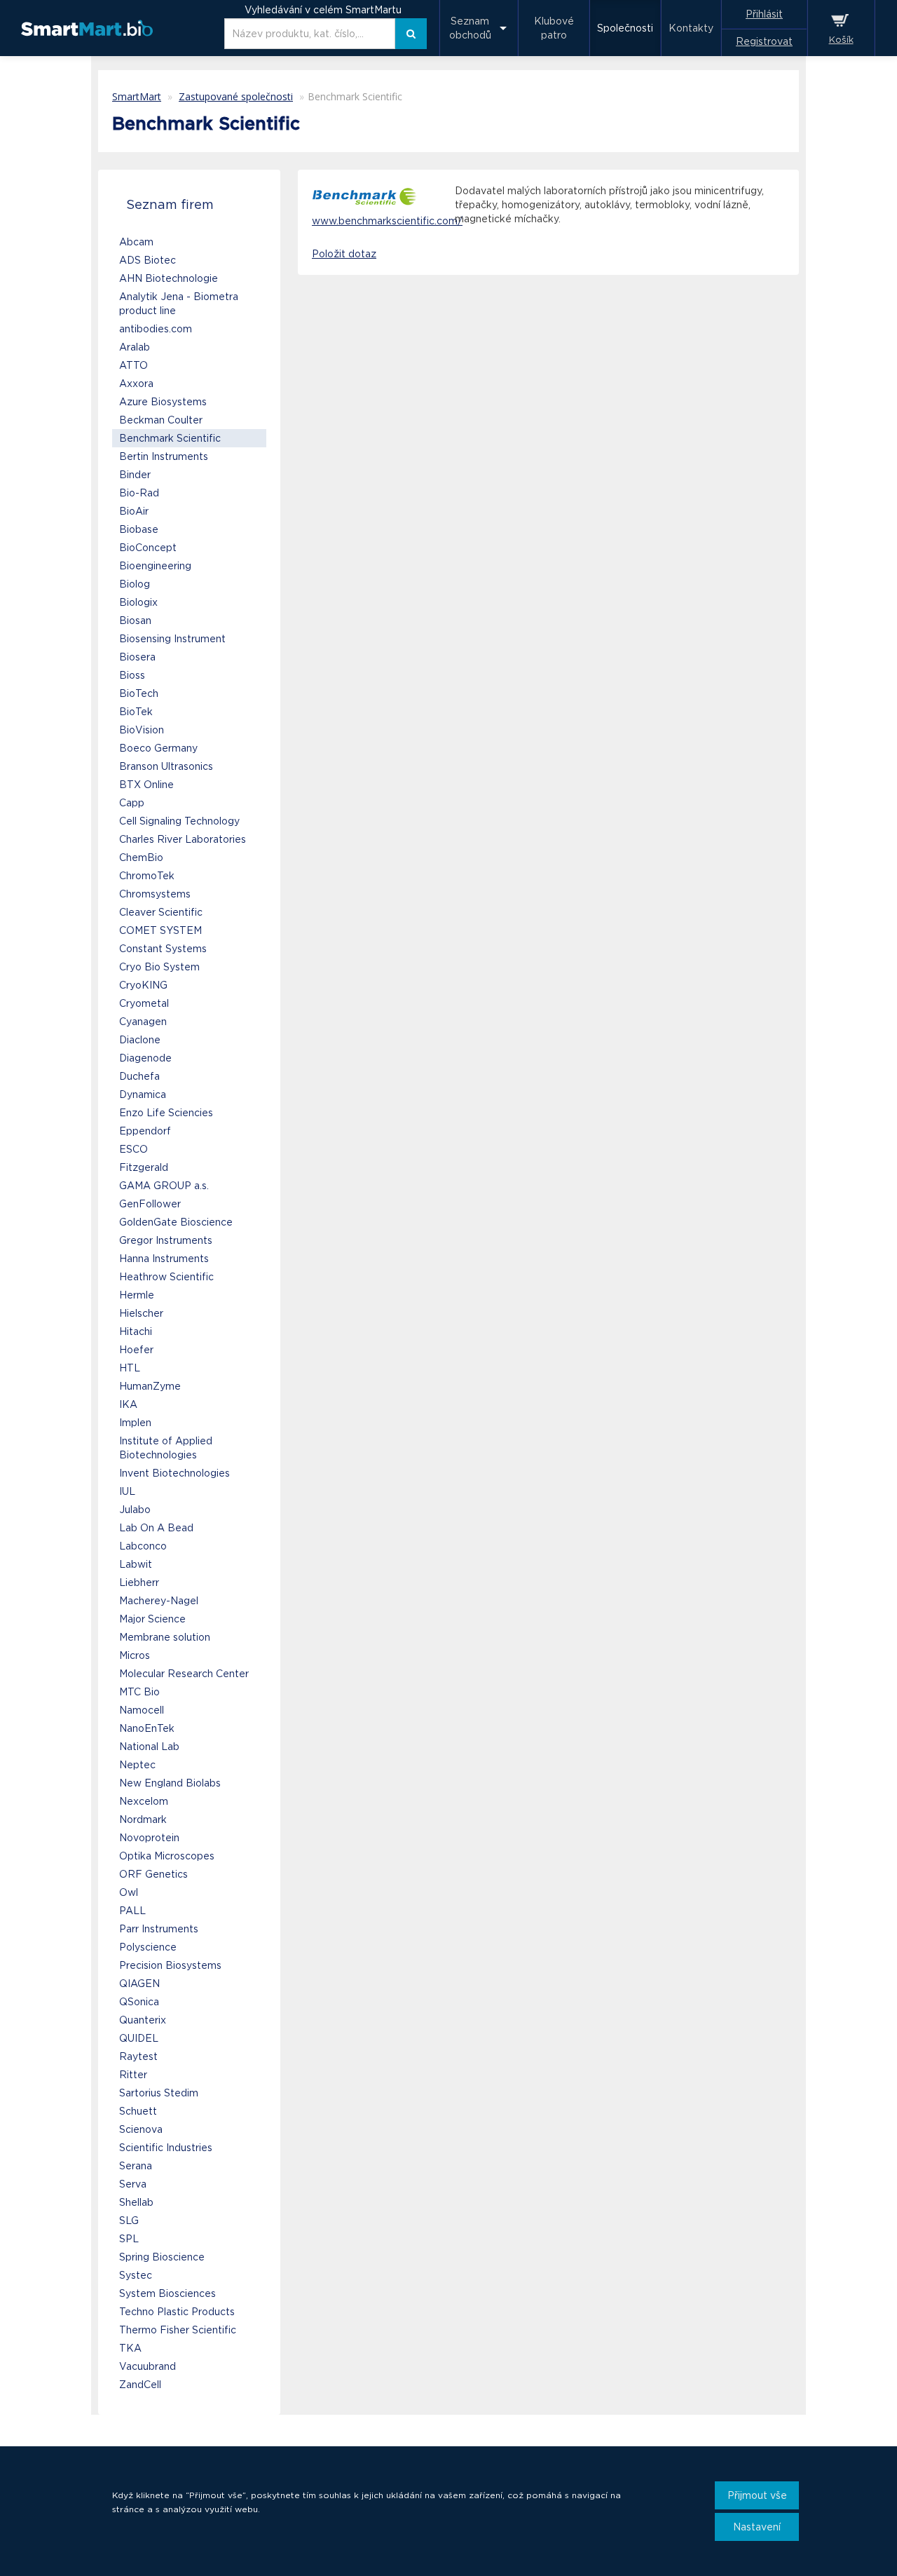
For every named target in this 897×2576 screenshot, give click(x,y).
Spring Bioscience (162, 2257)
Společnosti (625, 28)
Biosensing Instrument (172, 639)
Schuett (138, 2111)
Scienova (141, 2129)
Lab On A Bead (156, 1528)
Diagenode (145, 1058)
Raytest (138, 2056)
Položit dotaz (344, 254)
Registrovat (764, 41)
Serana (136, 2166)
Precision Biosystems (170, 1965)
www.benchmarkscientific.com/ (387, 221)
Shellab (136, 2202)
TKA (130, 2348)
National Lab (149, 1747)
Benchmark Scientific (170, 438)
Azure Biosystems (163, 402)
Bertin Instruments (164, 456)
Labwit (136, 1564)
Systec (136, 2275)
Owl (129, 1892)
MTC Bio (139, 1692)
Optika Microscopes (167, 1856)
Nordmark (143, 1819)
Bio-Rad (139, 493)
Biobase (139, 529)
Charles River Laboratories (183, 839)
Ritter (133, 2075)
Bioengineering (155, 566)
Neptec (137, 1765)
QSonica (139, 2002)
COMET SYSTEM (160, 930)
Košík (841, 40)
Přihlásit (764, 14)
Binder (135, 475)
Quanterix (143, 2020)
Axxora (136, 384)
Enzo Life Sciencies (166, 1113)
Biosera (137, 657)
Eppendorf (145, 1131)
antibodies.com (156, 329)
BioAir (134, 511)
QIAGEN (139, 1984)
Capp (132, 803)
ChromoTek (147, 876)
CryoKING (143, 985)
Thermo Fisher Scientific (178, 2330)
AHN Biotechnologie (169, 278)
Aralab (135, 347)
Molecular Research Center (184, 1674)
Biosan (135, 621)
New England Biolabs (170, 1783)
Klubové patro (554, 28)
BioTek (136, 712)
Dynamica (143, 1094)
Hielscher (141, 1313)
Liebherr (139, 1582)
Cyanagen (143, 1022)
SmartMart (137, 96)
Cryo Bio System (159, 967)
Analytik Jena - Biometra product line (179, 304)
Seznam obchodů (470, 28)
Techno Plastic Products (177, 2312)
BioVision (142, 730)
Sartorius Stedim (159, 2093)
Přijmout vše (757, 2495)
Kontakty (691, 28)
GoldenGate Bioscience (176, 1222)
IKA (128, 1404)
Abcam (136, 242)
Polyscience (148, 1947)
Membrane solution (165, 1637)
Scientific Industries (166, 2148)
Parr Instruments (159, 1929)
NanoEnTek (147, 1728)
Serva (133, 2184)
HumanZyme (150, 1386)
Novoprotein (149, 1838)
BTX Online (146, 785)
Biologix (138, 602)
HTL (130, 1368)
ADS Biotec (148, 260)
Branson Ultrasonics (166, 766)
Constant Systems (163, 949)
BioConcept (148, 548)
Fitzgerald (144, 1167)
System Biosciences (167, 2293)
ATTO (133, 365)
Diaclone (140, 1040)
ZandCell (140, 2385)
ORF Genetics (153, 1874)
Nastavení (757, 2527)
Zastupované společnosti (236, 96)
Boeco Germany (158, 748)
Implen (135, 1423)
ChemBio (141, 857)
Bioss (132, 675)
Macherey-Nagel (159, 1601)
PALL (132, 1911)
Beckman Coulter (161, 420)
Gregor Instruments (166, 1240)
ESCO (133, 1149)
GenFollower (150, 1204)
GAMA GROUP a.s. (164, 1186)
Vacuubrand (148, 2366)
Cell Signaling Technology (179, 821)
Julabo (135, 1510)
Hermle (137, 1295)
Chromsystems (155, 894)
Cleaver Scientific (161, 912)
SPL (129, 2239)
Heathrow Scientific (166, 1277)
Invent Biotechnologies (174, 1473)
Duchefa (139, 1076)
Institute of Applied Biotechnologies (166, 1448)
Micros (135, 1655)
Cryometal (144, 1003)
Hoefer (136, 1350)
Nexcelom (144, 1801)
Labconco (143, 1546)
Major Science (152, 1619)
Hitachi (136, 1331)
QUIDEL (139, 2038)
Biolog (135, 584)
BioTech (139, 693)
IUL (127, 1491)
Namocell (142, 1710)
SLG (129, 2221)
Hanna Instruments (164, 1259)
